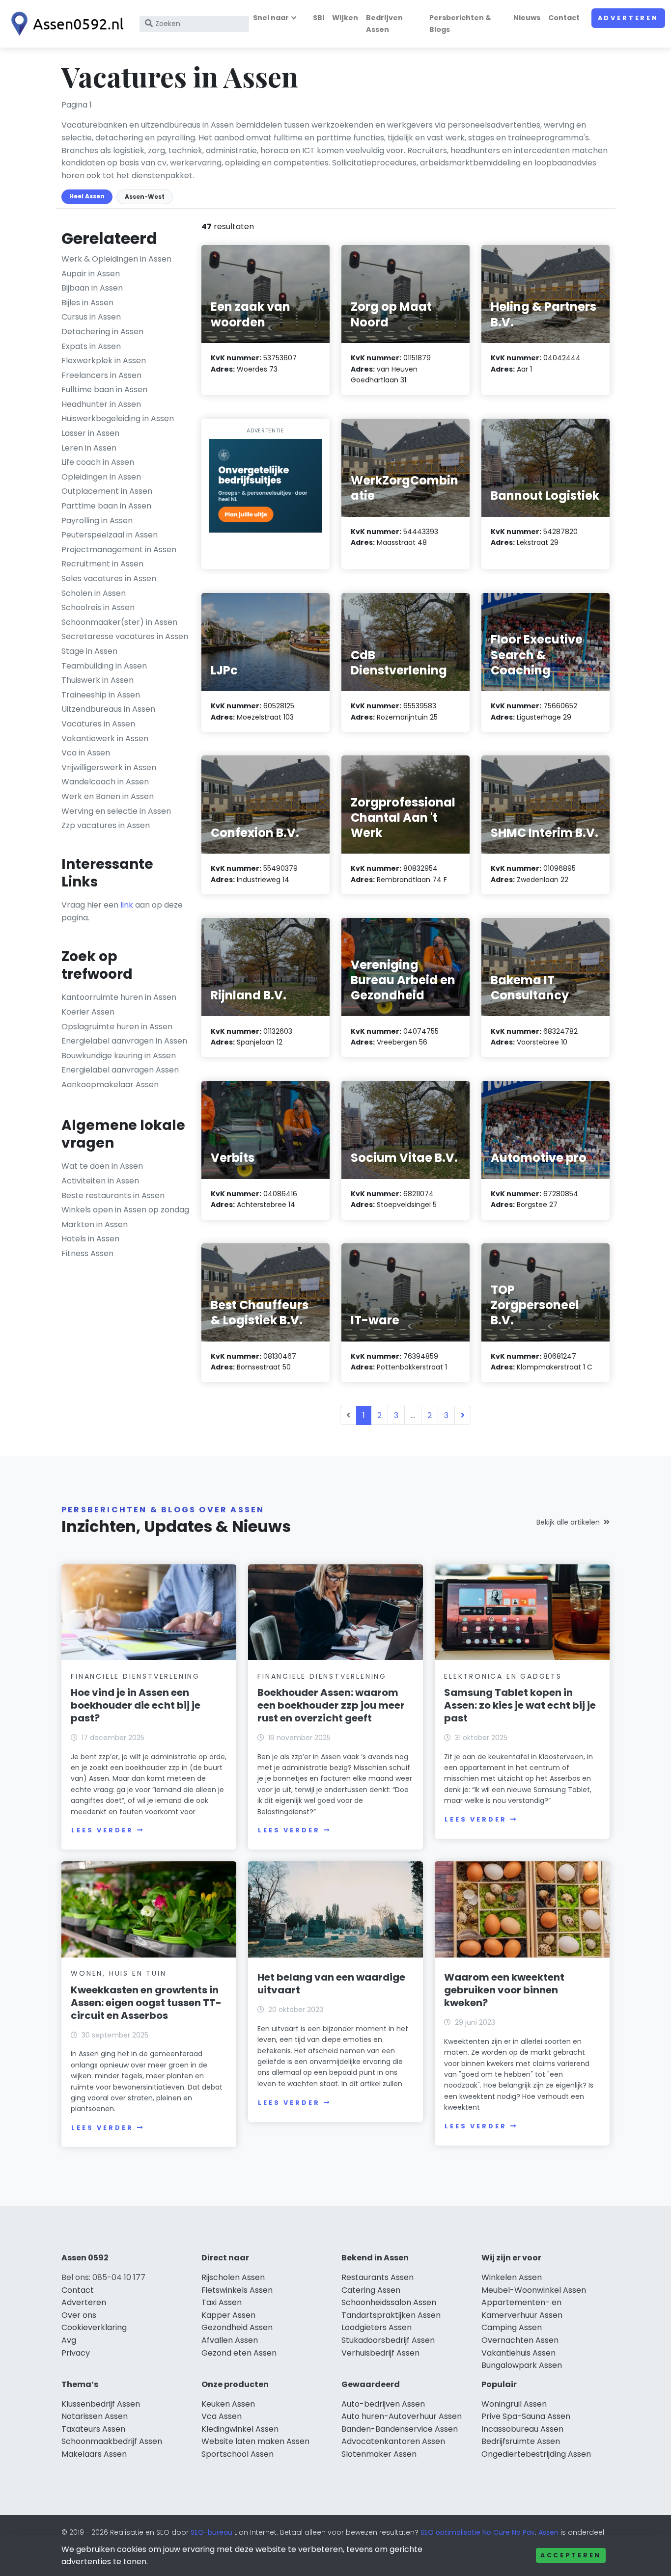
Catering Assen (371, 2290)
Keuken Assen (228, 2404)
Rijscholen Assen (233, 2277)
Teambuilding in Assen (104, 666)
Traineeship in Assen (101, 695)
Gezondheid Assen (237, 2327)
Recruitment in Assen (102, 564)
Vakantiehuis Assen (518, 2353)
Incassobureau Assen (522, 2429)
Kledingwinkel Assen (240, 2429)
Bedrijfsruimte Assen (521, 2441)
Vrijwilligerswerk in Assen (109, 767)
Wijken (345, 18)
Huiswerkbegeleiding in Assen (118, 418)
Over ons (79, 2315)
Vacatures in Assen (98, 724)
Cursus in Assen (91, 317)
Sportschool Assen (238, 2454)
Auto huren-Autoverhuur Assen (402, 2416)
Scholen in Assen (94, 593)
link (127, 905)
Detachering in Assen (102, 332)
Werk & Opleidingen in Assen (116, 259)
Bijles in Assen (87, 303)
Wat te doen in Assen (102, 1166)
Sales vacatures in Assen (109, 578)
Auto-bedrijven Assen (383, 2404)
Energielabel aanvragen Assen (120, 1070)
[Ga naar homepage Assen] (65, 24)
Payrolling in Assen (97, 521)
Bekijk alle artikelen (568, 1522)
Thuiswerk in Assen (98, 680)
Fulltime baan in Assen (104, 389)
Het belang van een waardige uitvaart (331, 1984)
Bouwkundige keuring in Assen (119, 1056)
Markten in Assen (95, 1224)
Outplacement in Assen (107, 491)
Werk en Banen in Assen (108, 796)
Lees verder (102, 1830)
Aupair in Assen (91, 274)
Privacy (76, 2353)
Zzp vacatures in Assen (106, 825)
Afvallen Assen (230, 2340)
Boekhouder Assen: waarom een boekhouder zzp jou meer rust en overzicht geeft (331, 1705)
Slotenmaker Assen (379, 2454)
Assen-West (145, 197)
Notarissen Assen (95, 2416)
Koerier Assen (88, 1012)
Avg (69, 2340)
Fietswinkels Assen (237, 2290)
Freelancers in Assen (101, 375)
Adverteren (628, 18)
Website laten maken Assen (255, 2441)
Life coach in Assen (98, 462)
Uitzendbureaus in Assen (108, 709)
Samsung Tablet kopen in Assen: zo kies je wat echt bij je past (520, 1705)
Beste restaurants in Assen (113, 1195)
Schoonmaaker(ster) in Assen (119, 622)
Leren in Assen (89, 448)
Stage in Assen (89, 651)
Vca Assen (222, 2416)
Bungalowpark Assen (522, 2365)
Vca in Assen (86, 753)
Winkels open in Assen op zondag (125, 1210)
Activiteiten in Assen (100, 1181)
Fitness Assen (87, 1253)
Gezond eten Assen (239, 2353)
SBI (319, 18)
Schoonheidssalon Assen (389, 2302)
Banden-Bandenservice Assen (400, 2429)
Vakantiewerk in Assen (105, 738)
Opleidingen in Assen (101, 477)
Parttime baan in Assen (106, 506)
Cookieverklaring (94, 2327)
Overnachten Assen (520, 2340)
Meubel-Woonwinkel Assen (534, 2290)
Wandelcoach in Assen (105, 782)
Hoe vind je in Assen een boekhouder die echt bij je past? (136, 1705)
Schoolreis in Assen (98, 607)
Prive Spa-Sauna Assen (526, 2416)
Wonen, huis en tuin (118, 1973)
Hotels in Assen (90, 1239)
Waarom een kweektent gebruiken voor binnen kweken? (504, 1990)
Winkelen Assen (512, 2277)
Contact (564, 18)
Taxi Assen (222, 2302)
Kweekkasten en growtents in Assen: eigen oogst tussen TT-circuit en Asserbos (146, 2003)
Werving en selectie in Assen (116, 811)
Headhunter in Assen (101, 404)
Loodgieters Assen (377, 2327)
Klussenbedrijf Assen (101, 2404)
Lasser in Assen (90, 433)
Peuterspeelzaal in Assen (110, 535)
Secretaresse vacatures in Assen (125, 636)
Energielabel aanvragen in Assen (124, 1041)
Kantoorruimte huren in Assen (119, 997)
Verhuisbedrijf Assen (380, 2353)
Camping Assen (512, 2327)
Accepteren (571, 2555)
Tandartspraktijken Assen (391, 2315)
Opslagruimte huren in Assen (117, 1027)
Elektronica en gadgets (503, 1676)
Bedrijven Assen (384, 23)
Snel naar (271, 18)
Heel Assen (87, 196)
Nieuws (527, 18)
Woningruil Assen (514, 2404)
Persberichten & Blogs (460, 23)
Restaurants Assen (377, 2277)
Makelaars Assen (94, 2454)
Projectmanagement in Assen (119, 550)
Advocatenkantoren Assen (393, 2441)
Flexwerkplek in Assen (104, 361)
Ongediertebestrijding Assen (536, 2454)
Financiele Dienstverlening (135, 1676)
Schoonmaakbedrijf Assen (112, 2441)
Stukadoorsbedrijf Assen (388, 2340)
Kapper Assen (228, 2315)
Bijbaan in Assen (92, 288)
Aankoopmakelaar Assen (110, 1085)
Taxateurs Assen (93, 2429)
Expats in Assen (91, 346)
